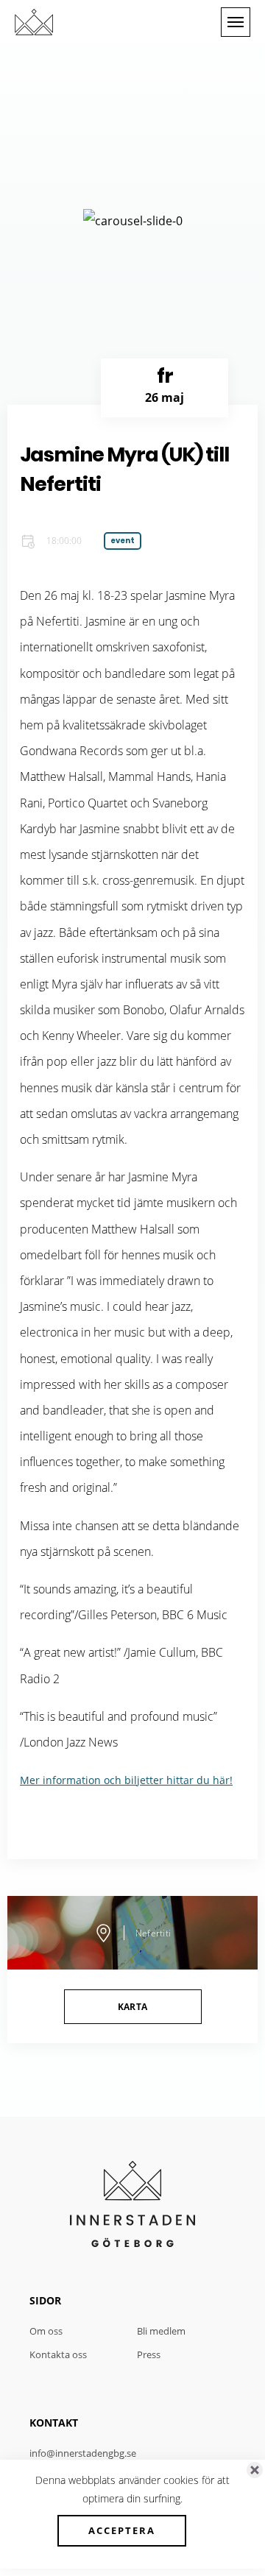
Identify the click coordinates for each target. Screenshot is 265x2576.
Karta (133, 2007)
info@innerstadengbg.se (83, 2453)
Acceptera (122, 2530)
